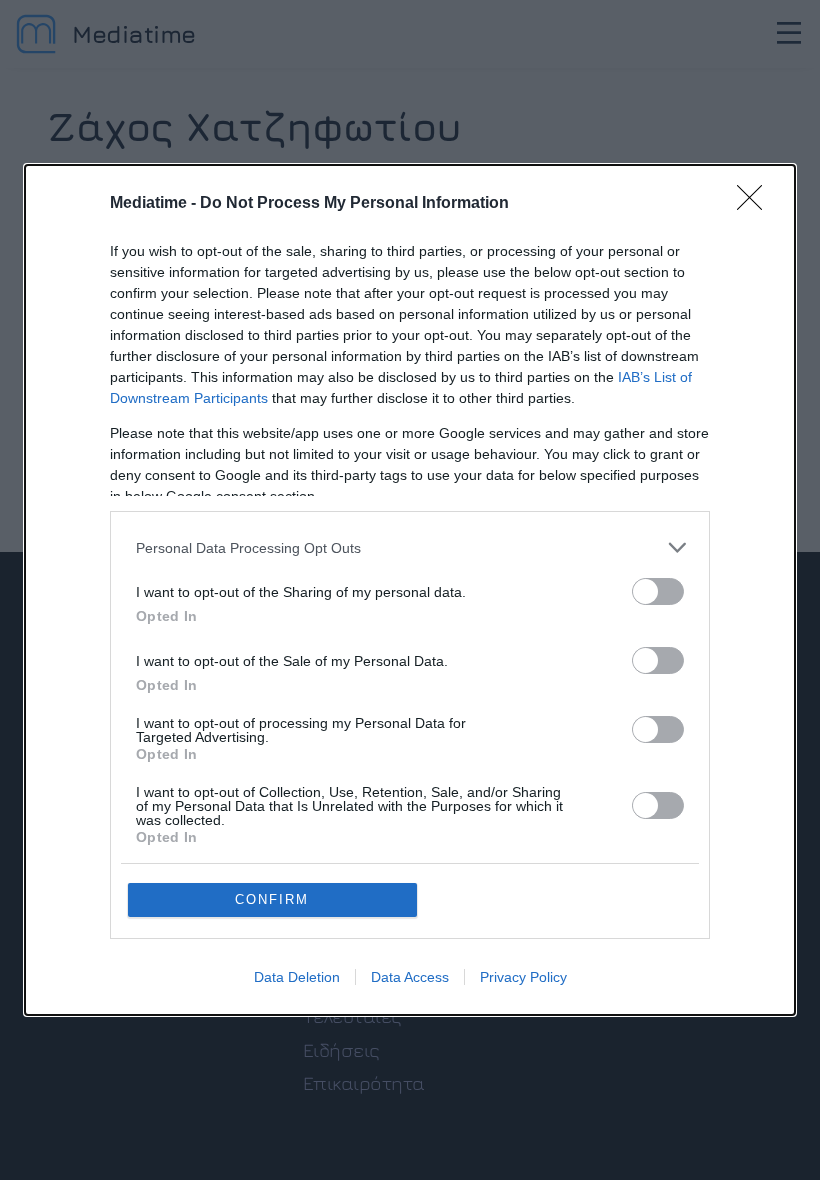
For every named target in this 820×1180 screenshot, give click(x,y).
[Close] (756, 204)
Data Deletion (297, 977)
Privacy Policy (523, 977)
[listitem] (410, 547)
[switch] (658, 591)
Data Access (410, 977)
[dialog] (410, 590)
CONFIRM (272, 899)
